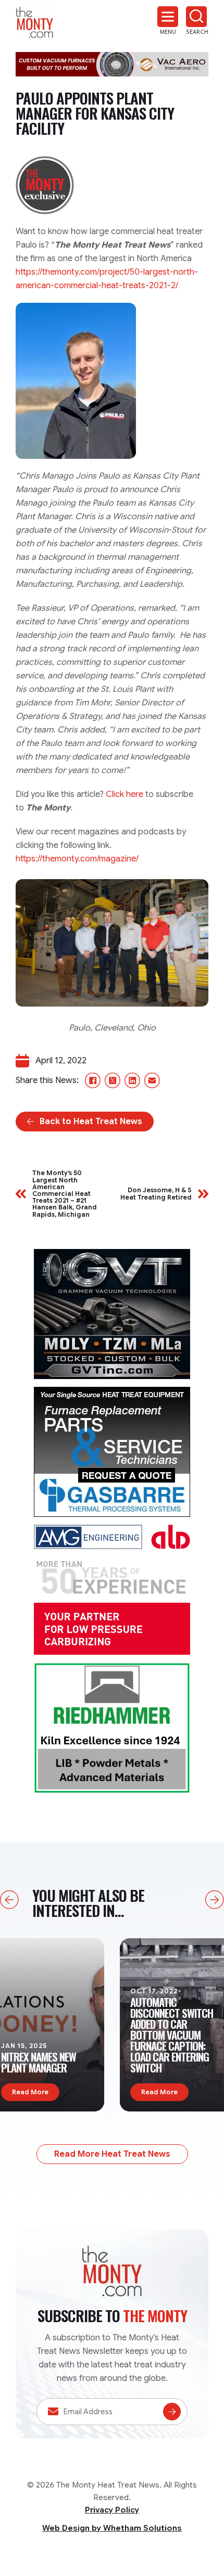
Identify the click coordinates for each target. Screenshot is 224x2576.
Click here (125, 794)
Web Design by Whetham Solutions (112, 2528)
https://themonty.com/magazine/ (77, 859)
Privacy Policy (112, 2510)
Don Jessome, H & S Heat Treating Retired (156, 1193)
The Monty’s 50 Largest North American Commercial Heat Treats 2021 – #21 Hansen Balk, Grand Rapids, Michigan (65, 1193)
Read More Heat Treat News (112, 2154)
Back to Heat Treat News (91, 1122)
